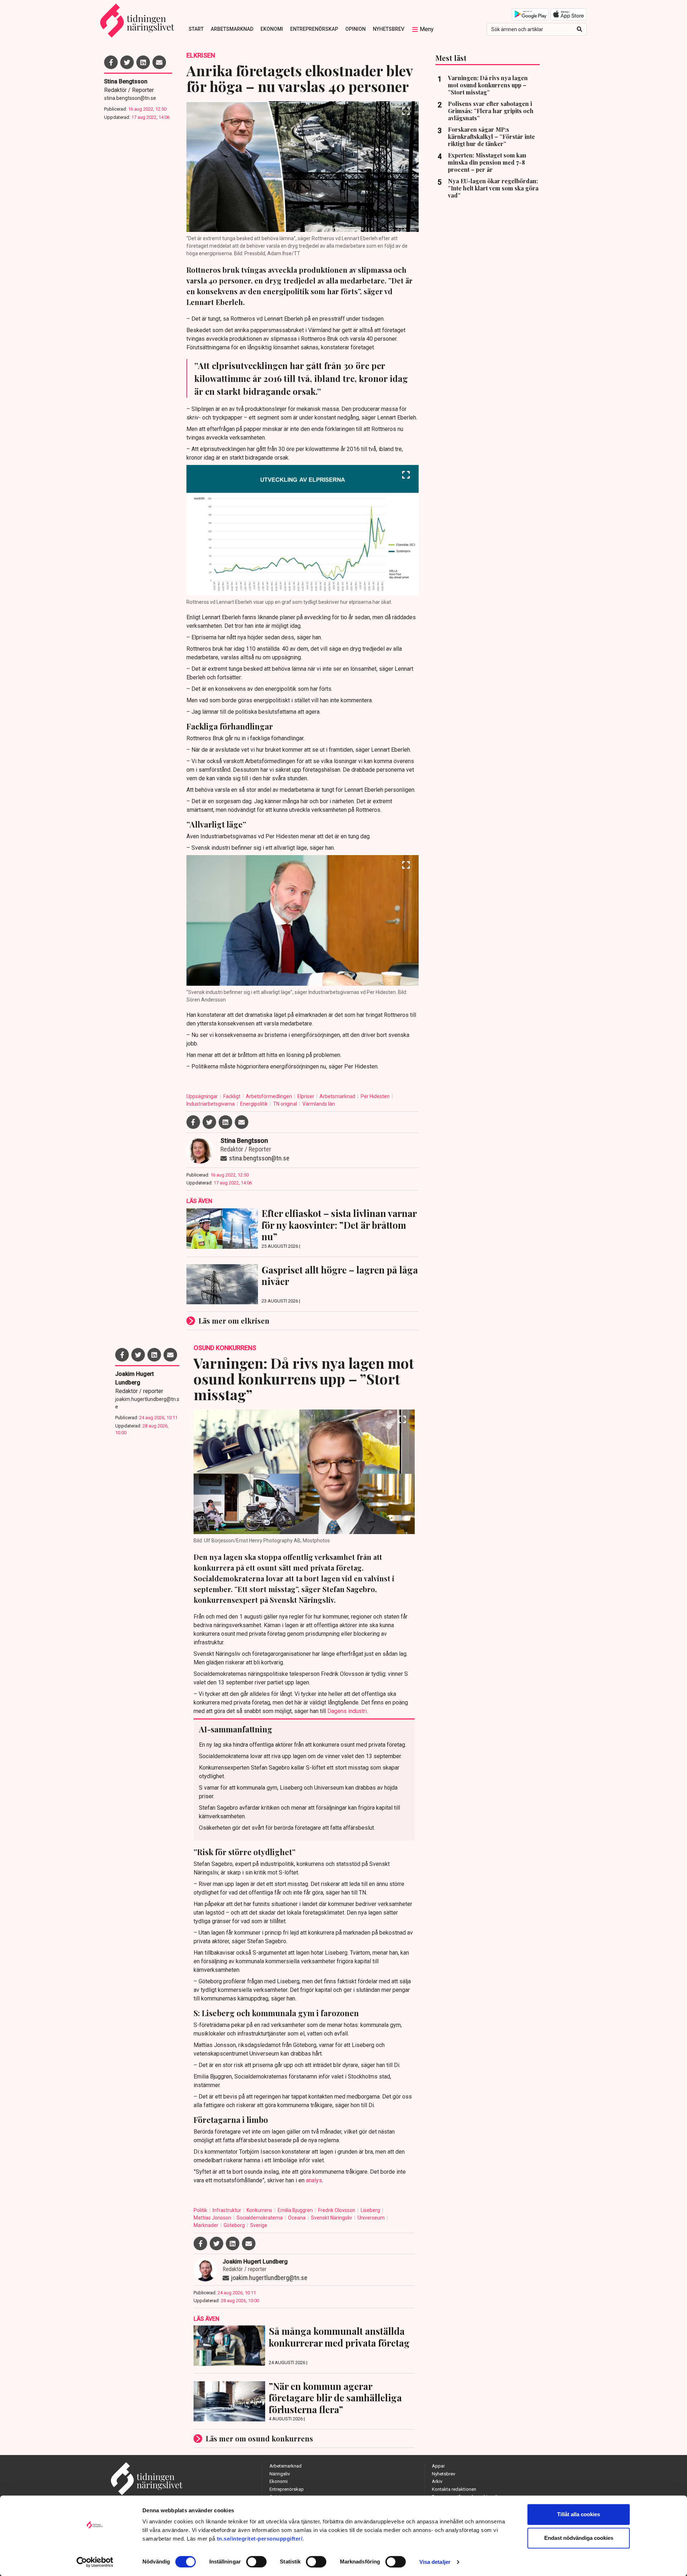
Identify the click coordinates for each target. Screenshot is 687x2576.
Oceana (297, 2218)
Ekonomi (272, 29)
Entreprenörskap (314, 29)
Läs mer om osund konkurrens (259, 2438)
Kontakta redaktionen (454, 2489)
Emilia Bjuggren (296, 2210)
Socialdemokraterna (260, 2218)
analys (314, 2180)
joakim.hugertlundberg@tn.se (147, 1403)
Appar (438, 2466)
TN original (286, 1104)
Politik (201, 2210)
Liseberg (371, 2210)
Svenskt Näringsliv (332, 2218)
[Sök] (579, 29)
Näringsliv (280, 2474)
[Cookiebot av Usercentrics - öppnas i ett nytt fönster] (95, 2562)
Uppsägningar (203, 1096)
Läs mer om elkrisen (234, 1321)
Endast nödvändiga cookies (579, 2538)
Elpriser (306, 1096)
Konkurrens (260, 2210)
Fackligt (232, 1096)
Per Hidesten (376, 1096)
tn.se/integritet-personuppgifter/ (260, 2539)
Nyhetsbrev (389, 29)
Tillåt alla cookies (579, 2514)
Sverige (259, 2225)
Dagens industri (347, 1711)
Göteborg (235, 2225)
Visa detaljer (435, 2562)
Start (196, 29)
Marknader (206, 2225)
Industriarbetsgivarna (211, 1104)
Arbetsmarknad (232, 29)
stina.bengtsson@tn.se (130, 98)
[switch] (256, 2562)
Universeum (372, 2218)
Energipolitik (254, 1104)
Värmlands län (319, 1104)
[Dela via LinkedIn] (143, 62)
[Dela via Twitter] (127, 62)
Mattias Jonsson (213, 2218)
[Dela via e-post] (159, 62)
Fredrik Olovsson (337, 2210)
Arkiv (437, 2481)
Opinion (355, 29)
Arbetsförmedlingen (269, 1096)
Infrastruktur (227, 2210)
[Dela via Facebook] (111, 62)
